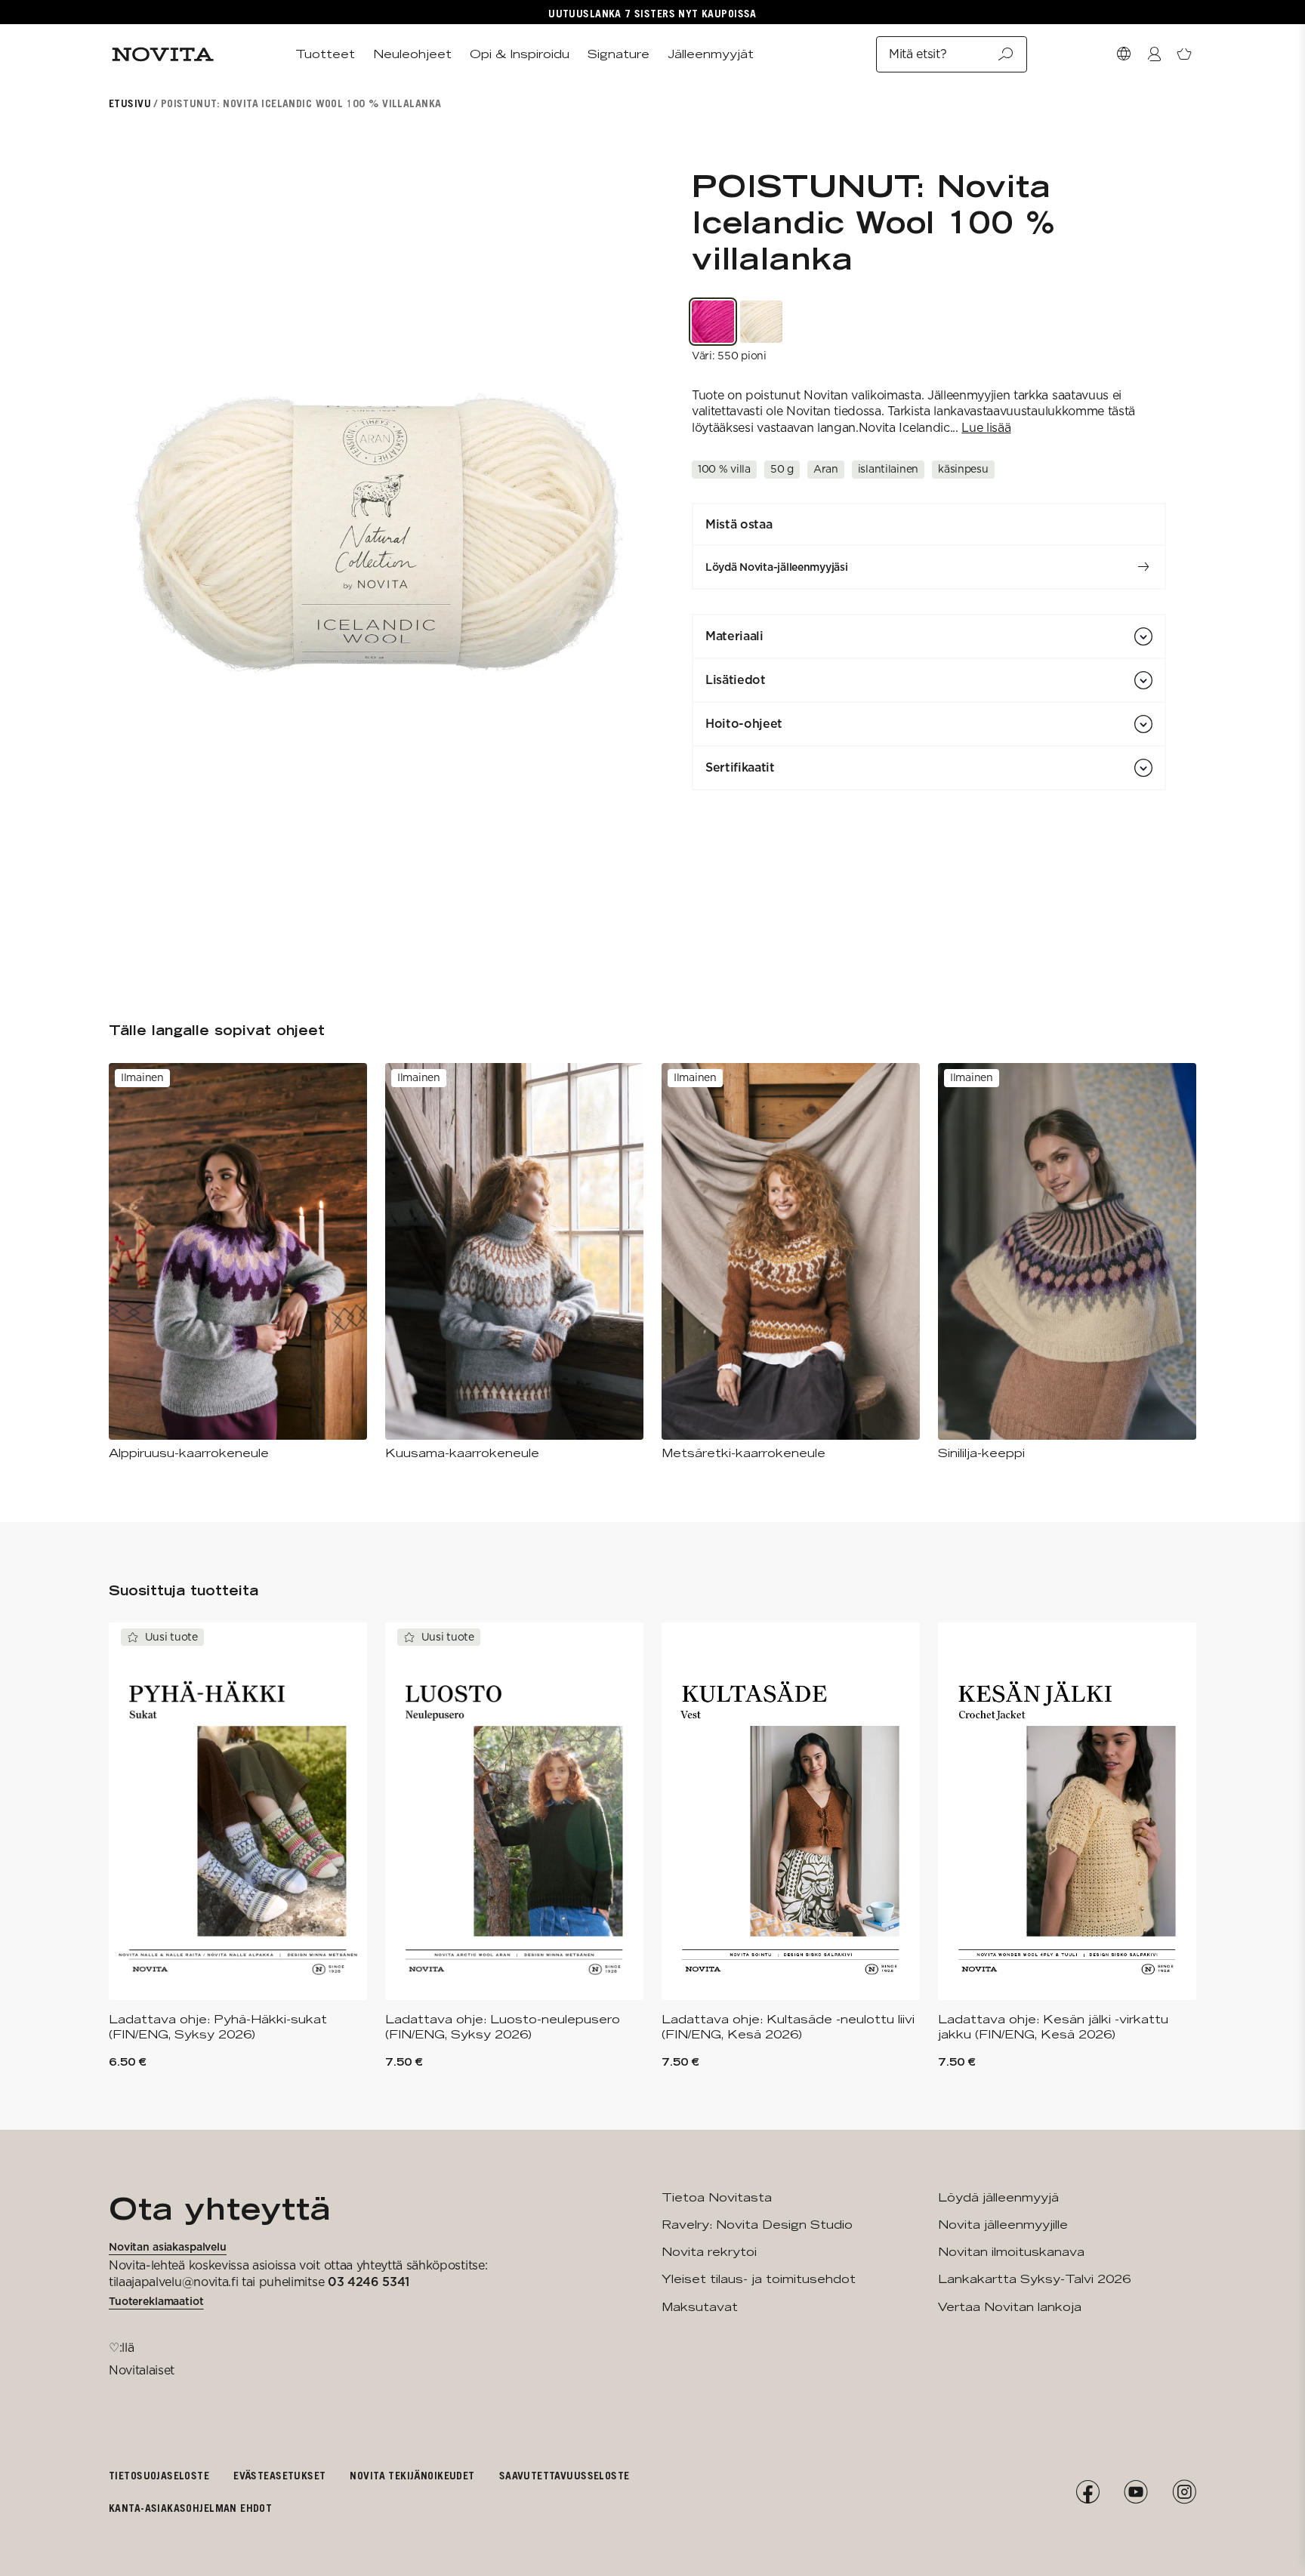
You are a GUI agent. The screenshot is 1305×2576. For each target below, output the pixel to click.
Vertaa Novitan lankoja (1010, 2307)
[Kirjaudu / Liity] (1154, 54)
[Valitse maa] (1124, 54)
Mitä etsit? (918, 54)
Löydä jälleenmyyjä (998, 2197)
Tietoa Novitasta (717, 2197)
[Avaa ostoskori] (1184, 54)
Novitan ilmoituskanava (1011, 2252)
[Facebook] (1087, 2492)
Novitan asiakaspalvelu (168, 2247)
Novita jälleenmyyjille (1003, 2225)
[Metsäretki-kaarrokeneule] (791, 1262)
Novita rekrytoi (709, 2252)
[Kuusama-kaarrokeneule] (514, 1262)
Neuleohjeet (412, 54)
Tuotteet (325, 54)
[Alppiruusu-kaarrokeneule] (238, 1262)
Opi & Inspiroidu (520, 54)
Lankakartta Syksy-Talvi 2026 (1034, 2279)
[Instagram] (1184, 2492)
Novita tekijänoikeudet (412, 2475)
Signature (619, 54)
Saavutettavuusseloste (565, 2475)
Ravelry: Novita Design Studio (757, 2225)
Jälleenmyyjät (711, 54)
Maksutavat (700, 2307)
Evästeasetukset (279, 2475)
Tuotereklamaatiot (156, 2301)
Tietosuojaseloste (159, 2475)
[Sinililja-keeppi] (1067, 1262)
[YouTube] (1136, 2492)
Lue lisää (986, 428)
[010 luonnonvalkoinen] (761, 322)
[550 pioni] (713, 322)
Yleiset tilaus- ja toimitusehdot (759, 2279)
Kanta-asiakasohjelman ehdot (190, 2508)
